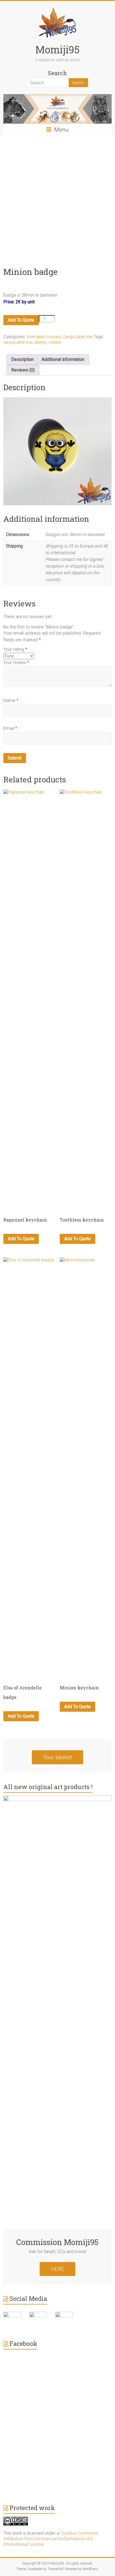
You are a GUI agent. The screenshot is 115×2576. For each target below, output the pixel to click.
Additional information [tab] (63, 359)
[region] (57, 451)
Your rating (15, 649)
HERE (57, 2269)
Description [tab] (22, 359)
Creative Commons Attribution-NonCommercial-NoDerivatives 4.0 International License (51, 2539)
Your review (16, 662)
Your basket (57, 1757)
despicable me (18, 342)
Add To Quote (21, 320)
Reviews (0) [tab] (23, 370)
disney (40, 342)
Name (11, 700)
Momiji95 (57, 49)
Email (10, 728)
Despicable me (78, 337)
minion (55, 342)
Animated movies (44, 337)
